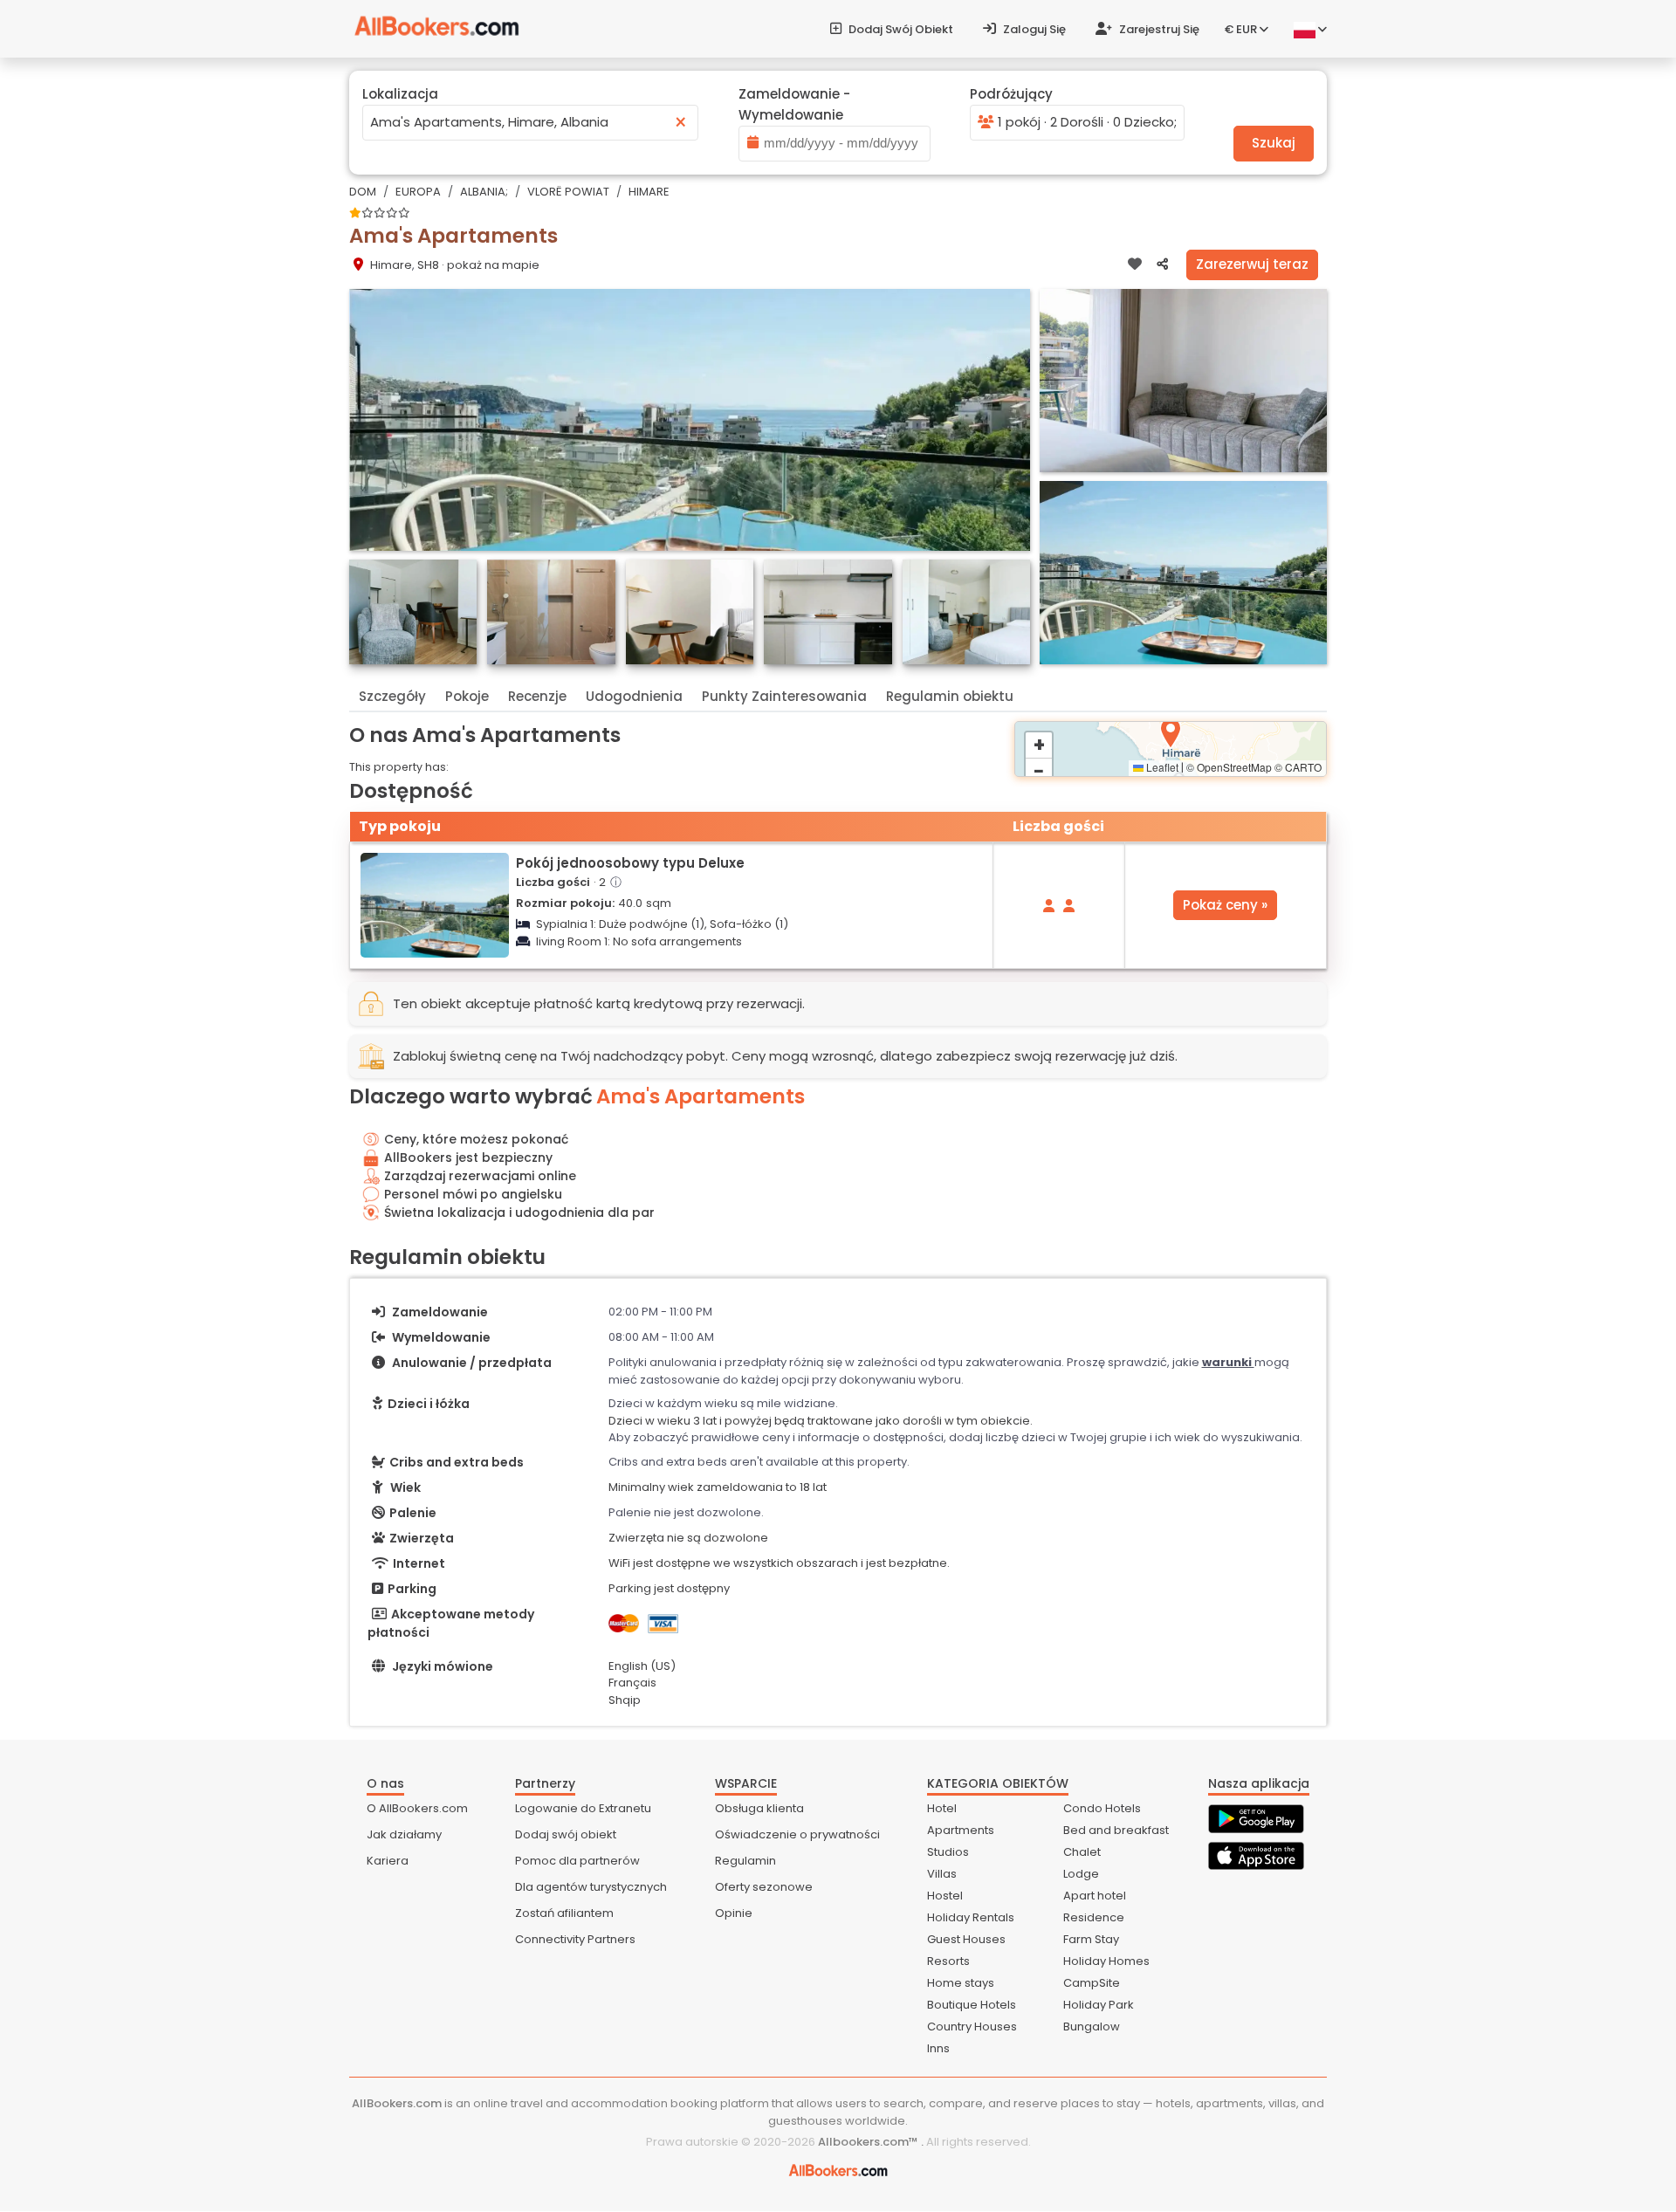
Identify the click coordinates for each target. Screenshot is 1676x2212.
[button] (1171, 733)
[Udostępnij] (1162, 264)
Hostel (945, 1896)
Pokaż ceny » (1225, 905)
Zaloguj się (1033, 29)
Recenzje (537, 696)
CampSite (1092, 1983)
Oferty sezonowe (764, 1887)
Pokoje (467, 696)
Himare (649, 192)
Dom (363, 192)
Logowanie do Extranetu (583, 1808)
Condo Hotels (1102, 1808)
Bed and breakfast (1116, 1830)
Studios (948, 1852)
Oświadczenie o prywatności (797, 1834)
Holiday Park (1099, 2005)
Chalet (1082, 1852)
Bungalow (1092, 2027)
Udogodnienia (634, 696)
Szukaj (1274, 143)
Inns (938, 2048)
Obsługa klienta (759, 1808)
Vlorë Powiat (568, 192)
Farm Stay (1091, 1939)
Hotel (942, 1808)
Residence (1094, 1917)
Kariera (388, 1861)
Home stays (961, 1983)
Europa (418, 192)
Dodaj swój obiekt (900, 29)
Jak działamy (404, 1834)
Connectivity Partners (575, 1939)
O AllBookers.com (417, 1808)
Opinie (734, 1913)
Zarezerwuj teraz (1252, 264)
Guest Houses (966, 1939)
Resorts (948, 1961)
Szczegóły (392, 696)
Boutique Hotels (972, 2005)
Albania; (484, 192)
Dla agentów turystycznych (591, 1887)
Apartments (961, 1830)
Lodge (1081, 1874)
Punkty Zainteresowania (784, 696)
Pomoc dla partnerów (577, 1861)
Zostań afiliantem (564, 1913)
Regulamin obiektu (950, 696)
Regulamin (745, 1861)
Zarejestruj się (1158, 29)
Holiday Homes (1106, 1961)
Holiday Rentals (971, 1917)
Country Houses (972, 2027)
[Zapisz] (1135, 264)
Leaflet (1161, 767)
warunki (1228, 1362)
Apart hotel (1095, 1896)
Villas (942, 1874)
